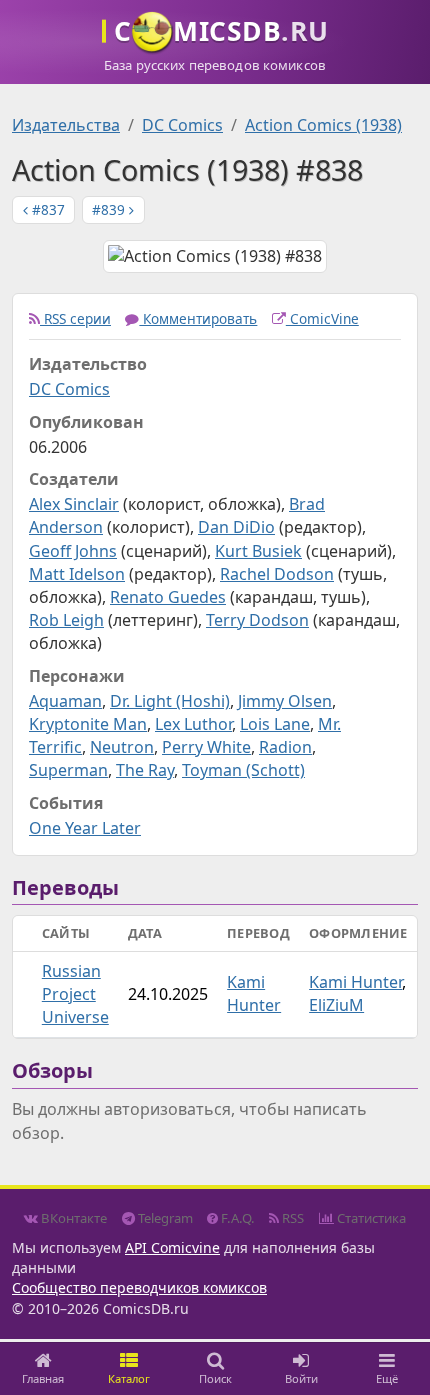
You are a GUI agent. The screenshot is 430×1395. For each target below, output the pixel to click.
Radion (285, 747)
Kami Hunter (254, 993)
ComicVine (322, 318)
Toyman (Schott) (243, 770)
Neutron (122, 747)
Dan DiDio (236, 527)
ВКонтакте (72, 1218)
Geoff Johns (73, 551)
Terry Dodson (257, 620)
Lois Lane (275, 724)
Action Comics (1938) (323, 125)
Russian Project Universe (75, 994)
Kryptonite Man (88, 724)
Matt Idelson (77, 574)
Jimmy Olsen (285, 701)
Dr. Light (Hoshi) (170, 701)
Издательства (66, 125)
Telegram (164, 1218)
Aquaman (65, 701)
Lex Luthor (193, 724)
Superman (68, 770)
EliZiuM (336, 1005)
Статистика (370, 1218)
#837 (46, 209)
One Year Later (85, 828)
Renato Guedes (168, 597)
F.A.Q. (236, 1218)
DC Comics (182, 125)
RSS (291, 1218)
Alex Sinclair (74, 504)
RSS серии (75, 318)
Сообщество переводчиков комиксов (139, 1287)
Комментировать (198, 318)
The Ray (145, 770)
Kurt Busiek (258, 551)
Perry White (206, 747)
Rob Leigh (66, 620)
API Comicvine (172, 1247)
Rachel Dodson (277, 574)
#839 (110, 209)
